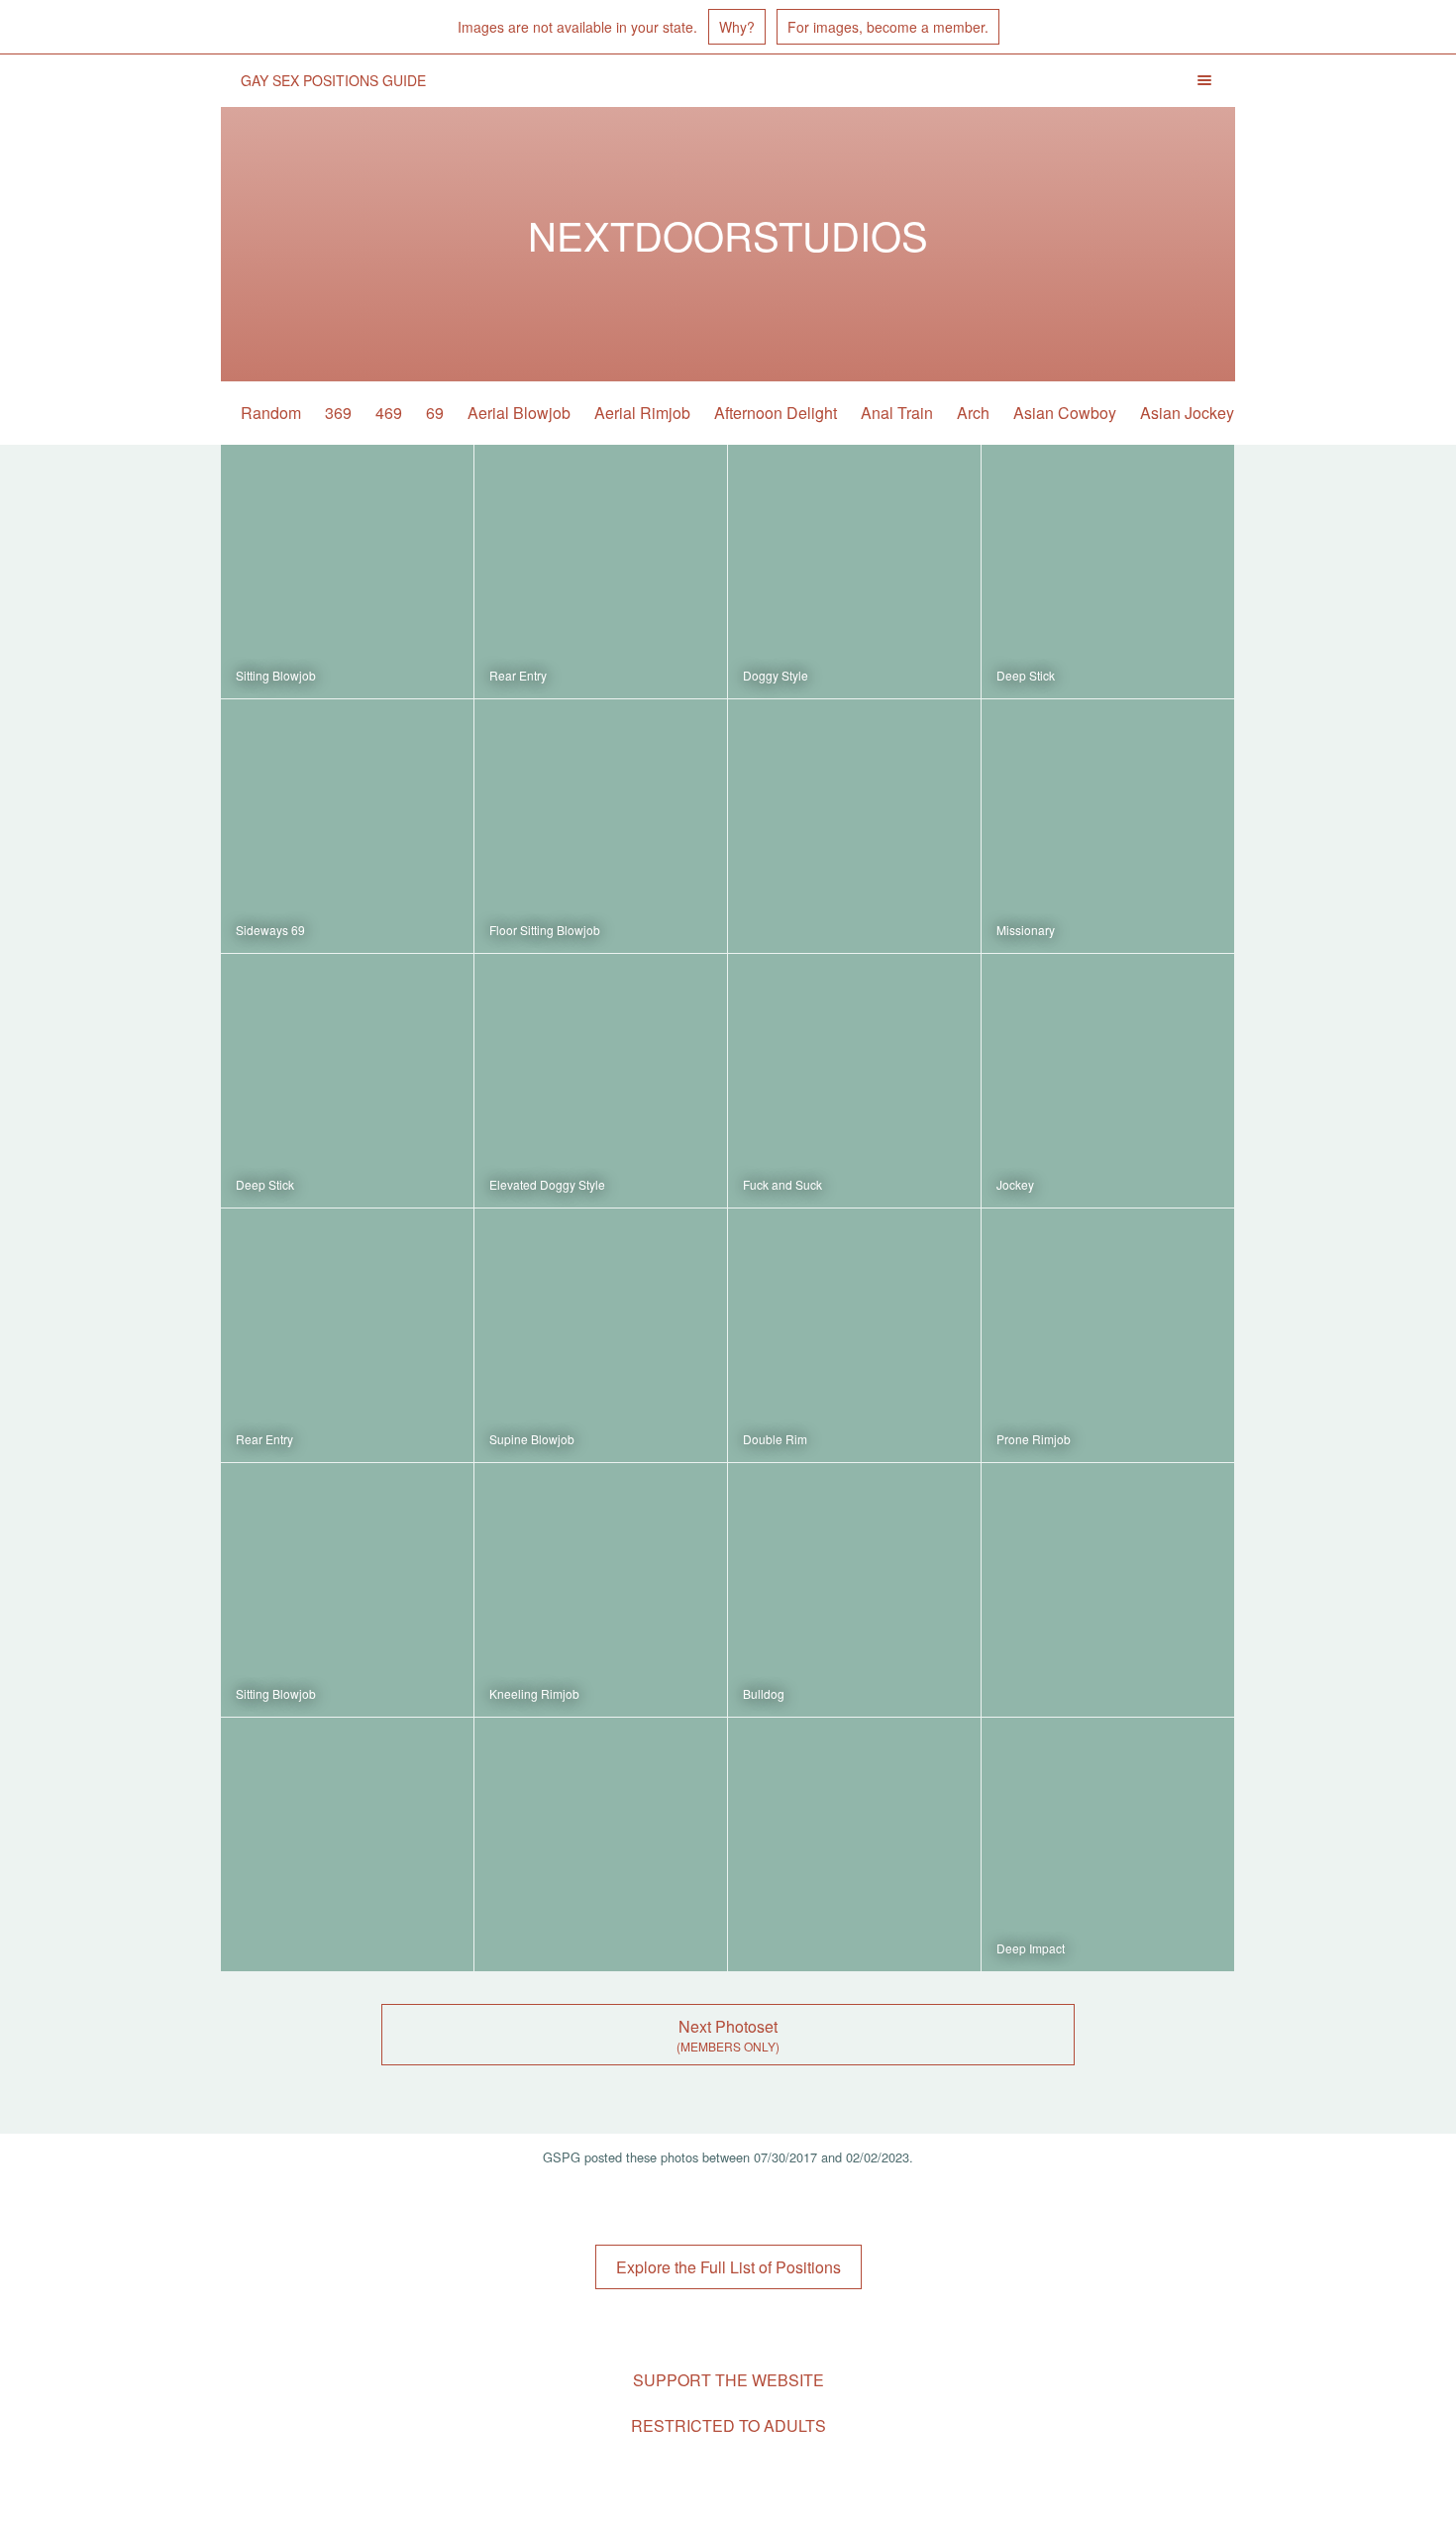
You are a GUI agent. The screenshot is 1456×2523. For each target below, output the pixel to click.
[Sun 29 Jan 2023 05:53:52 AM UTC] (854, 572)
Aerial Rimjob (642, 413)
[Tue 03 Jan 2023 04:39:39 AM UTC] (854, 1335)
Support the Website (728, 2380)
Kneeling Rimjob (534, 1693)
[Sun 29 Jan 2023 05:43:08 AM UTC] (1108, 572)
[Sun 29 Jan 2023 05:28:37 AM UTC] (854, 826)
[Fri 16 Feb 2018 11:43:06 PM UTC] (347, 1844)
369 (338, 413)
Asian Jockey (1187, 413)
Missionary (1026, 930)
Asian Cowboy (1065, 413)
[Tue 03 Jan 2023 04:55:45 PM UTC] (347, 1081)
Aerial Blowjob (519, 413)
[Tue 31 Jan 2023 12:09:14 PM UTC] (601, 572)
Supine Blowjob (532, 1439)
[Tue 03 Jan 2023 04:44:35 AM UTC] (347, 1335)
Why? (737, 27)
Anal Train (897, 413)
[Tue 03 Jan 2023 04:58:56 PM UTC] (1108, 826)
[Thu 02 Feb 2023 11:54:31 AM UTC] (347, 572)
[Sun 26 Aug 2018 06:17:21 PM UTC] (347, 1590)
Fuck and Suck (782, 1184)
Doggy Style (776, 675)
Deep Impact (1031, 1948)
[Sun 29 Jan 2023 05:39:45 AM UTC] (347, 826)
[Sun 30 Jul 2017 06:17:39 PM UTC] (1108, 1844)
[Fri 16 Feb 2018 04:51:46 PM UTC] (854, 1844)
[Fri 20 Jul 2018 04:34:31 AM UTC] (601, 1590)
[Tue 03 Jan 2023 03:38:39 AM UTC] (1108, 1335)
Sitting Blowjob (276, 675)
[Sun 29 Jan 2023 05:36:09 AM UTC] (601, 826)
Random (271, 413)
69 (435, 413)
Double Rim (775, 1439)
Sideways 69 (270, 930)
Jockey (1015, 1184)
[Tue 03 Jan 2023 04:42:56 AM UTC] (601, 1335)
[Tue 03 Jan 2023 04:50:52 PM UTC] (854, 1081)
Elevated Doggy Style (547, 1184)
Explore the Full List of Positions (728, 2267)
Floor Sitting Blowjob (545, 930)
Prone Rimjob (1034, 1439)
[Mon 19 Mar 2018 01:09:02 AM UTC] (1108, 1590)
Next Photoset (728, 2026)
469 (389, 413)
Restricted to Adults (728, 2425)
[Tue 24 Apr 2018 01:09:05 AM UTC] (854, 1590)
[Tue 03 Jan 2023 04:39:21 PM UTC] (1108, 1081)
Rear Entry (518, 675)
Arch (973, 413)
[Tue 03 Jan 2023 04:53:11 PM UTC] (601, 1081)
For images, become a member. (888, 27)
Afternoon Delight (776, 413)
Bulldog (764, 1693)
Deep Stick (1026, 675)
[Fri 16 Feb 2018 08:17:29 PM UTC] (601, 1844)
